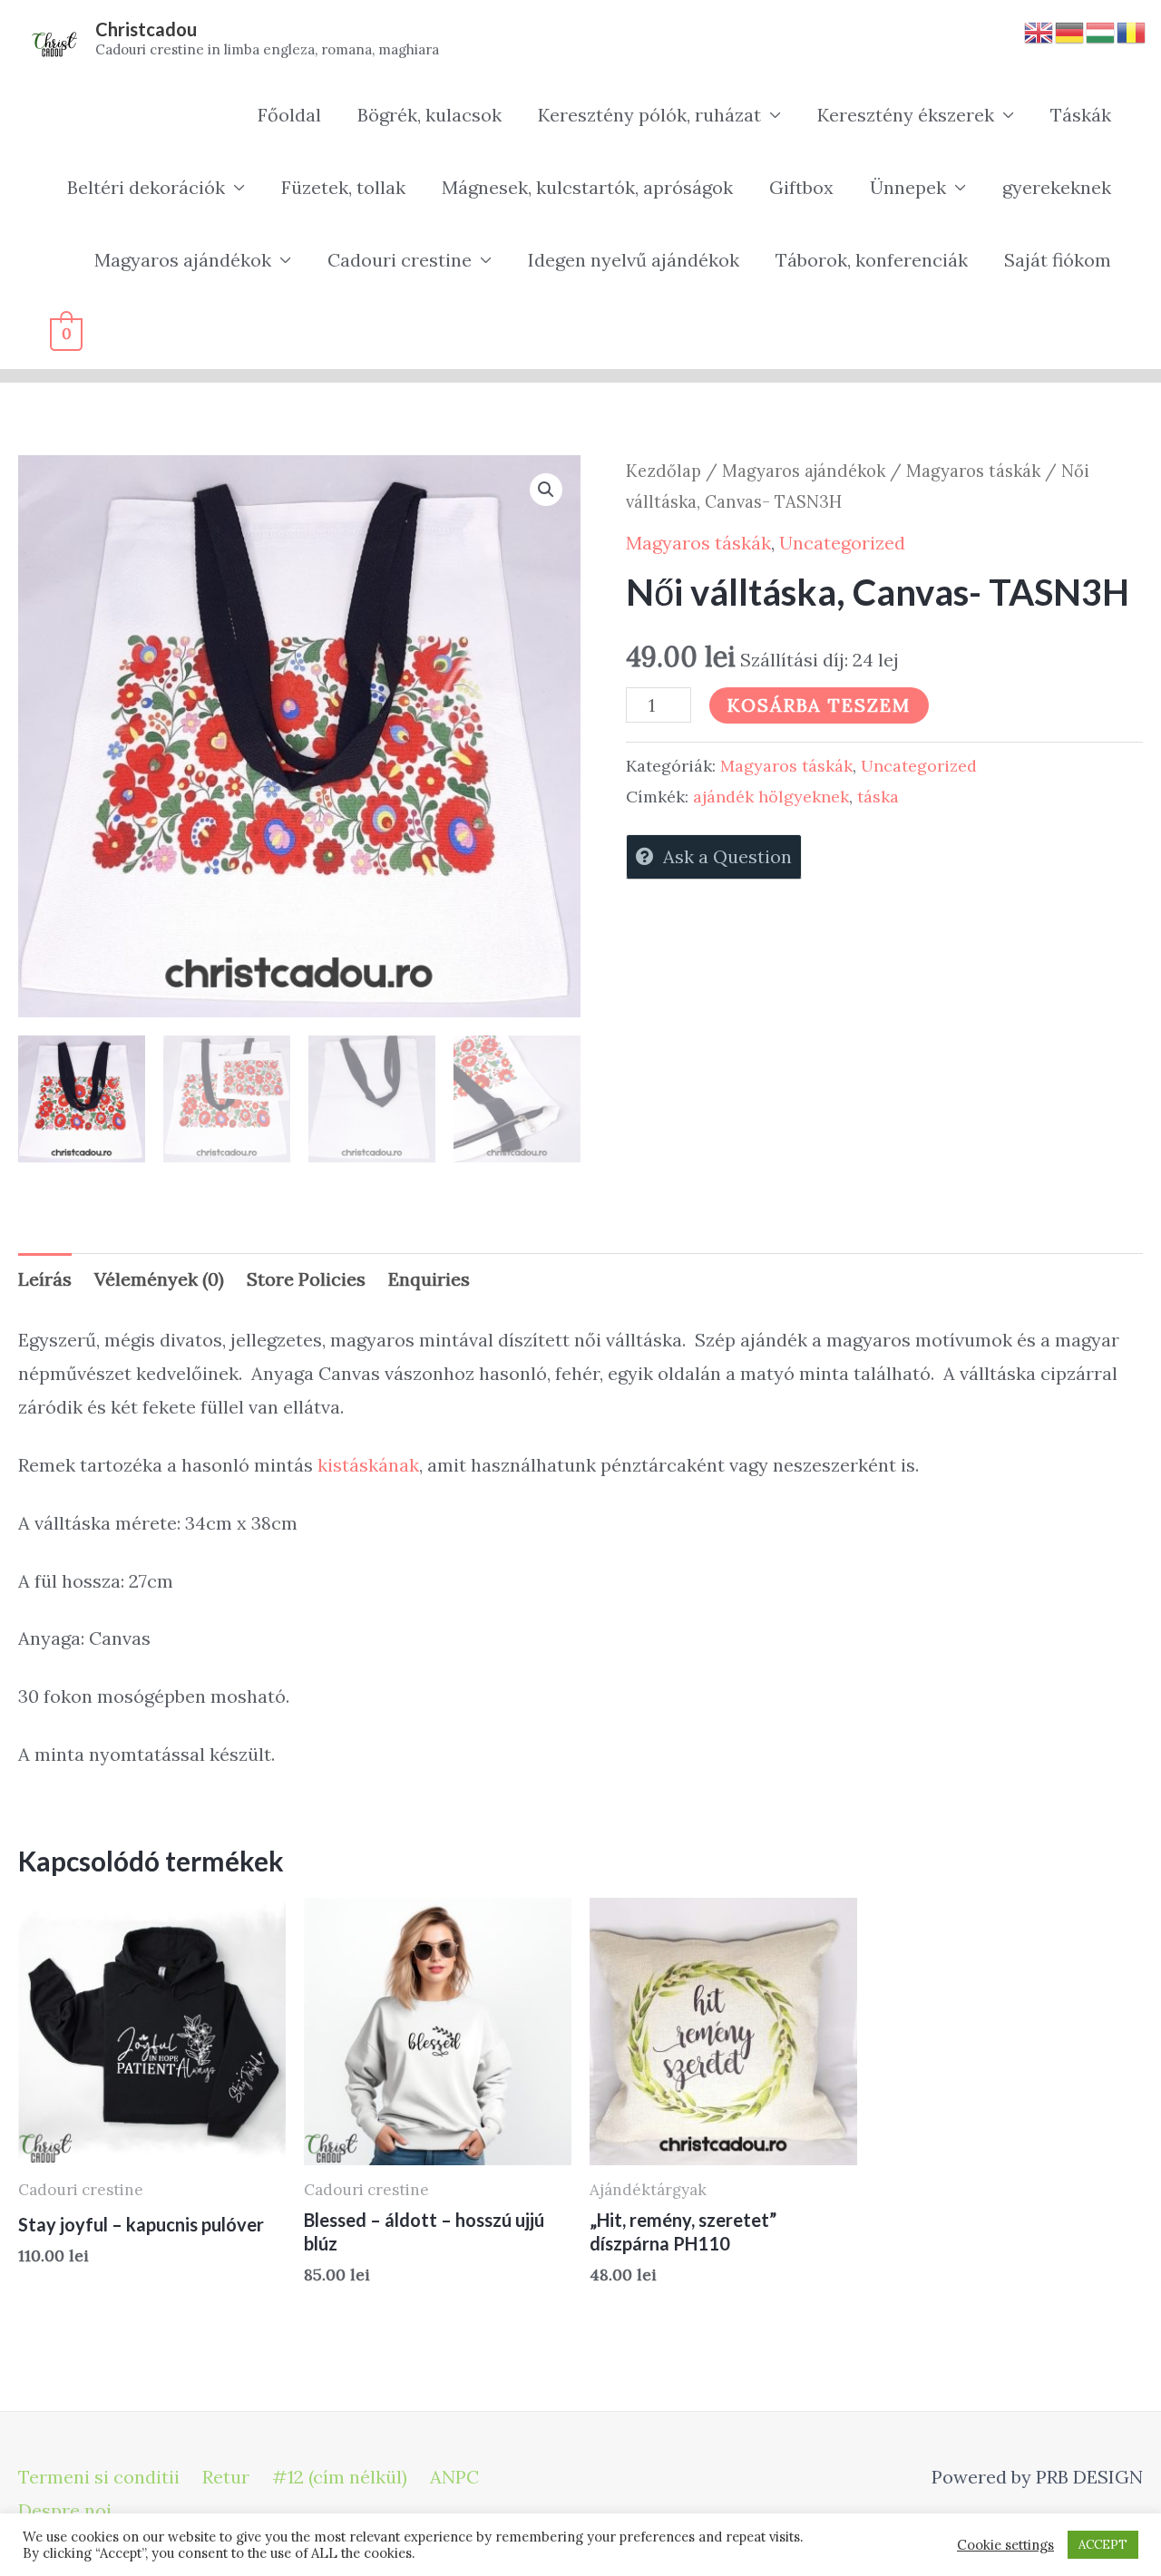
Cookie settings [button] (1005, 2545)
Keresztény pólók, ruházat (649, 115)
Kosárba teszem (819, 705)
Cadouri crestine (400, 260)
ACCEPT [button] (1103, 2545)
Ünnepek (908, 187)
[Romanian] (1132, 30)
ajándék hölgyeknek (771, 797)
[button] (546, 490)
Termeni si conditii (99, 2477)
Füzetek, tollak (343, 187)
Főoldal (289, 115)
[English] (1039, 30)
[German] (1070, 30)
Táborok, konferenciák (872, 260)
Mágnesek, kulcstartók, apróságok (587, 187)
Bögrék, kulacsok (429, 115)
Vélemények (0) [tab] (159, 1279)
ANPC (454, 2477)
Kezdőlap (663, 471)
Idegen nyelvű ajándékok (634, 260)
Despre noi (65, 2510)
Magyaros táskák (973, 471)
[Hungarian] (1101, 30)
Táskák (1081, 115)
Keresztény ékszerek (906, 115)
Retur (226, 2477)
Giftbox (801, 187)
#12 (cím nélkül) (340, 2477)
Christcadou (146, 29)
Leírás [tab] (45, 1279)
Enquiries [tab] (429, 1279)
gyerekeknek (1057, 187)
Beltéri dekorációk (146, 187)
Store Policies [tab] (306, 1279)
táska (878, 797)
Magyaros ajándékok (183, 260)
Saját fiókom (1058, 260)
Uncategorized (842, 543)
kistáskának (368, 1465)
